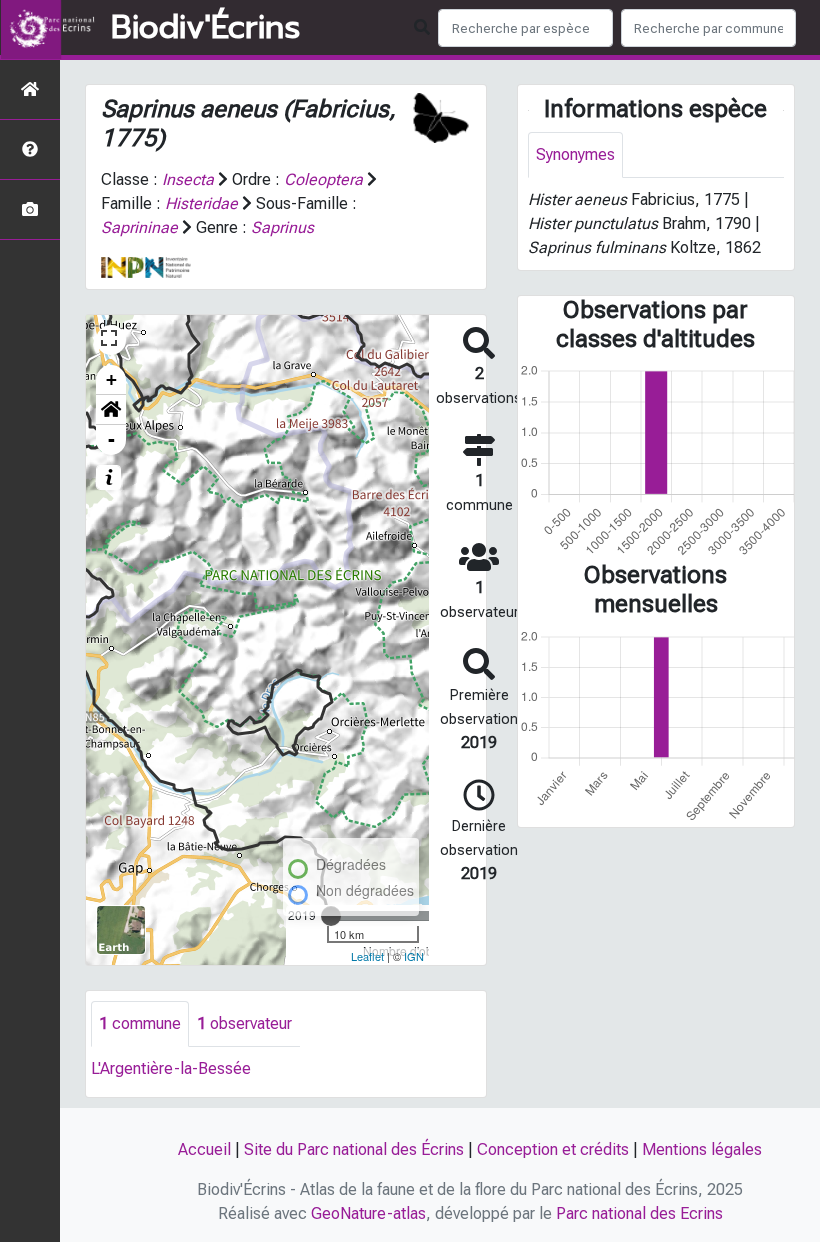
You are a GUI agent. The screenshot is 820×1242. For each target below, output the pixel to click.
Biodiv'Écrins (205, 28)
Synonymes (575, 154)
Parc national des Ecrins (639, 1213)
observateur (244, 1023)
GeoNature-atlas (368, 1213)
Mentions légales (702, 1149)
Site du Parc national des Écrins (354, 1149)
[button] (111, 410)
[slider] (331, 916)
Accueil (204, 1149)
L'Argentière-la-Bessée (171, 1068)
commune (140, 1023)
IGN (414, 956)
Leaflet (367, 956)
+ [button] (111, 379)
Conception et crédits (553, 1149)
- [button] (111, 439)
